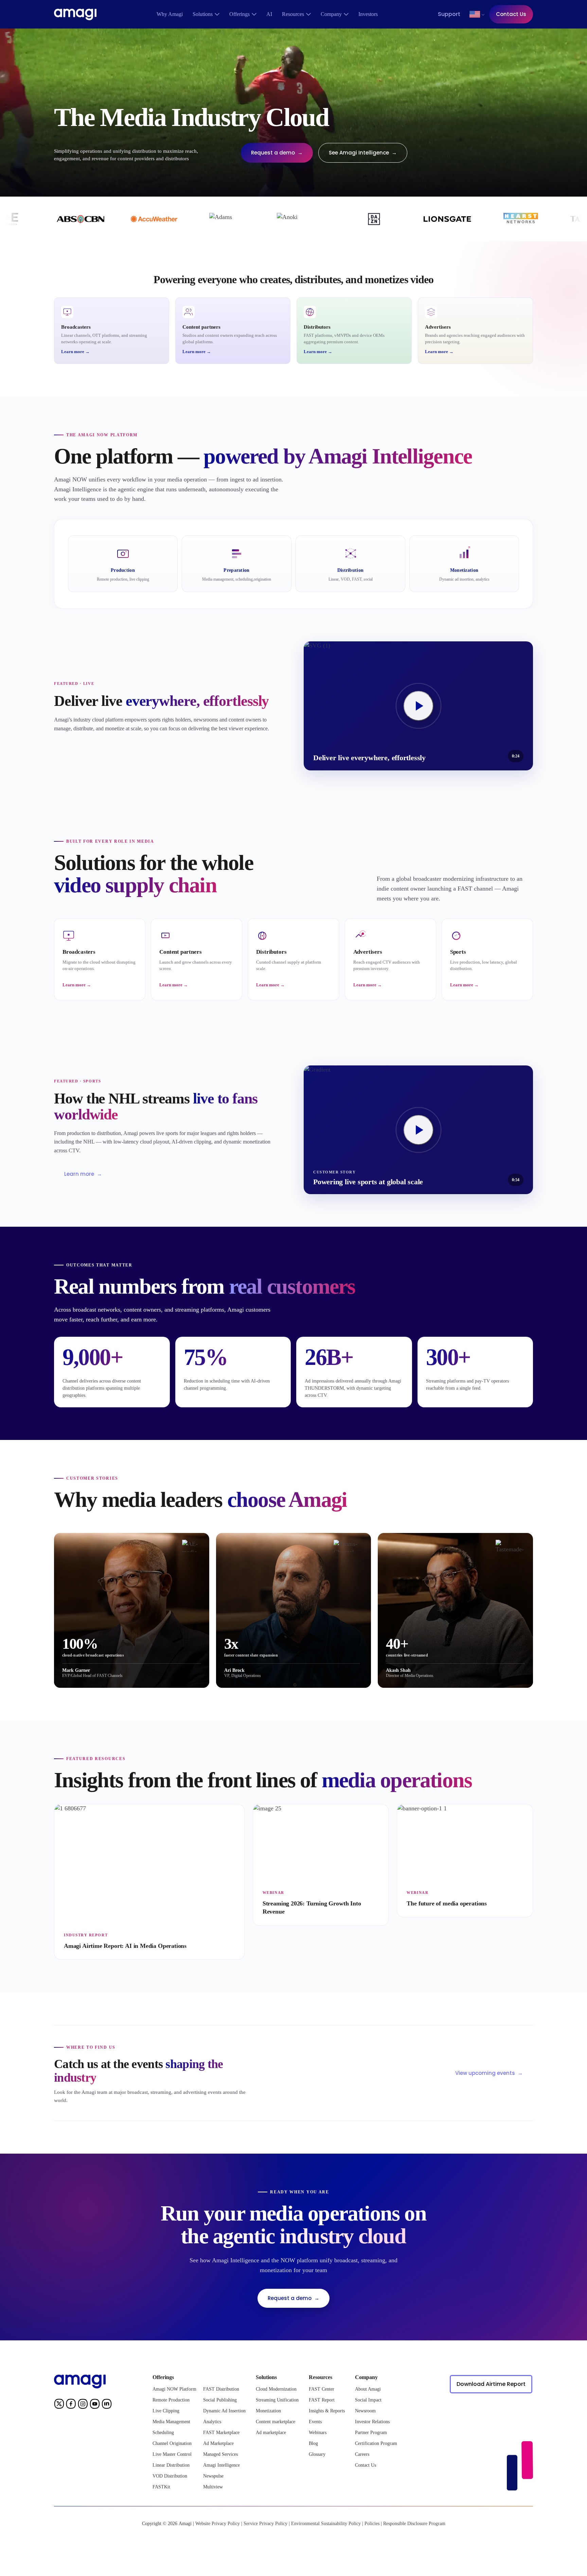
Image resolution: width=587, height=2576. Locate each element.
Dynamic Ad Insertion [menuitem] (224, 2411)
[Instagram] (83, 2405)
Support (449, 14)
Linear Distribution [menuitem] (171, 2465)
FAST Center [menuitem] (322, 2389)
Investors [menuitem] (368, 14)
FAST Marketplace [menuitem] (221, 2433)
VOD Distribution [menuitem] (170, 2476)
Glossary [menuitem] (317, 2454)
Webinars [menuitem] (318, 2433)
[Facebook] (71, 2405)
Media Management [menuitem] (171, 2422)
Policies (372, 2524)
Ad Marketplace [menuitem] (218, 2443)
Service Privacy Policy (265, 2524)
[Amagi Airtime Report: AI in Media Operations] (149, 1882)
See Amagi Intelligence (363, 153)
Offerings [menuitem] (239, 14)
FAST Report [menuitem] (322, 2400)
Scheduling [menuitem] (163, 2433)
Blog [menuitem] (313, 2443)
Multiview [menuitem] (213, 2487)
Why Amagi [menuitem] (170, 14)
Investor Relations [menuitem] (372, 2422)
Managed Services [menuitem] (220, 2454)
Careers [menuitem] (362, 2454)
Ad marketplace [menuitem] (271, 2433)
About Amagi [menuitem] (368, 2389)
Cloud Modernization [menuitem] (276, 2389)
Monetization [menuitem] (268, 2411)
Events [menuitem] (315, 2422)
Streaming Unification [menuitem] (277, 2400)
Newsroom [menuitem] (365, 2411)
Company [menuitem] (331, 14)
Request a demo (277, 153)
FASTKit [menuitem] (161, 2487)
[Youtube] (95, 2405)
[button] (475, 14)
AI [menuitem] (269, 14)
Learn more (83, 1174)
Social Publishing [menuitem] (220, 2400)
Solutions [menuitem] (203, 14)
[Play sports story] (419, 706)
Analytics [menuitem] (212, 2422)
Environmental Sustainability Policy (326, 2524)
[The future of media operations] (465, 1861)
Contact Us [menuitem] (366, 2465)
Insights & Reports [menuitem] (327, 2411)
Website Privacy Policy (218, 2524)
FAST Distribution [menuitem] (221, 2389)
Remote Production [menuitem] (171, 2400)
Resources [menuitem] (293, 14)
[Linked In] (107, 2405)
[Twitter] (59, 2405)
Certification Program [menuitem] (376, 2443)
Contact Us (511, 14)
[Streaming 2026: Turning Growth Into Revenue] (321, 1865)
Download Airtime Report (491, 2384)
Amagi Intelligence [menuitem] (221, 2465)
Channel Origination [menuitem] (172, 2443)
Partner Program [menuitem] (371, 2433)
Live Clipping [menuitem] (166, 2411)
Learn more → (75, 352)
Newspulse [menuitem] (213, 2476)
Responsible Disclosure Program (414, 2524)
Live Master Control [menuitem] (172, 2454)
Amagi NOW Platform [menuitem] (174, 2389)
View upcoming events (489, 2073)
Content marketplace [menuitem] (275, 2422)
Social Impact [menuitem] (368, 2400)
